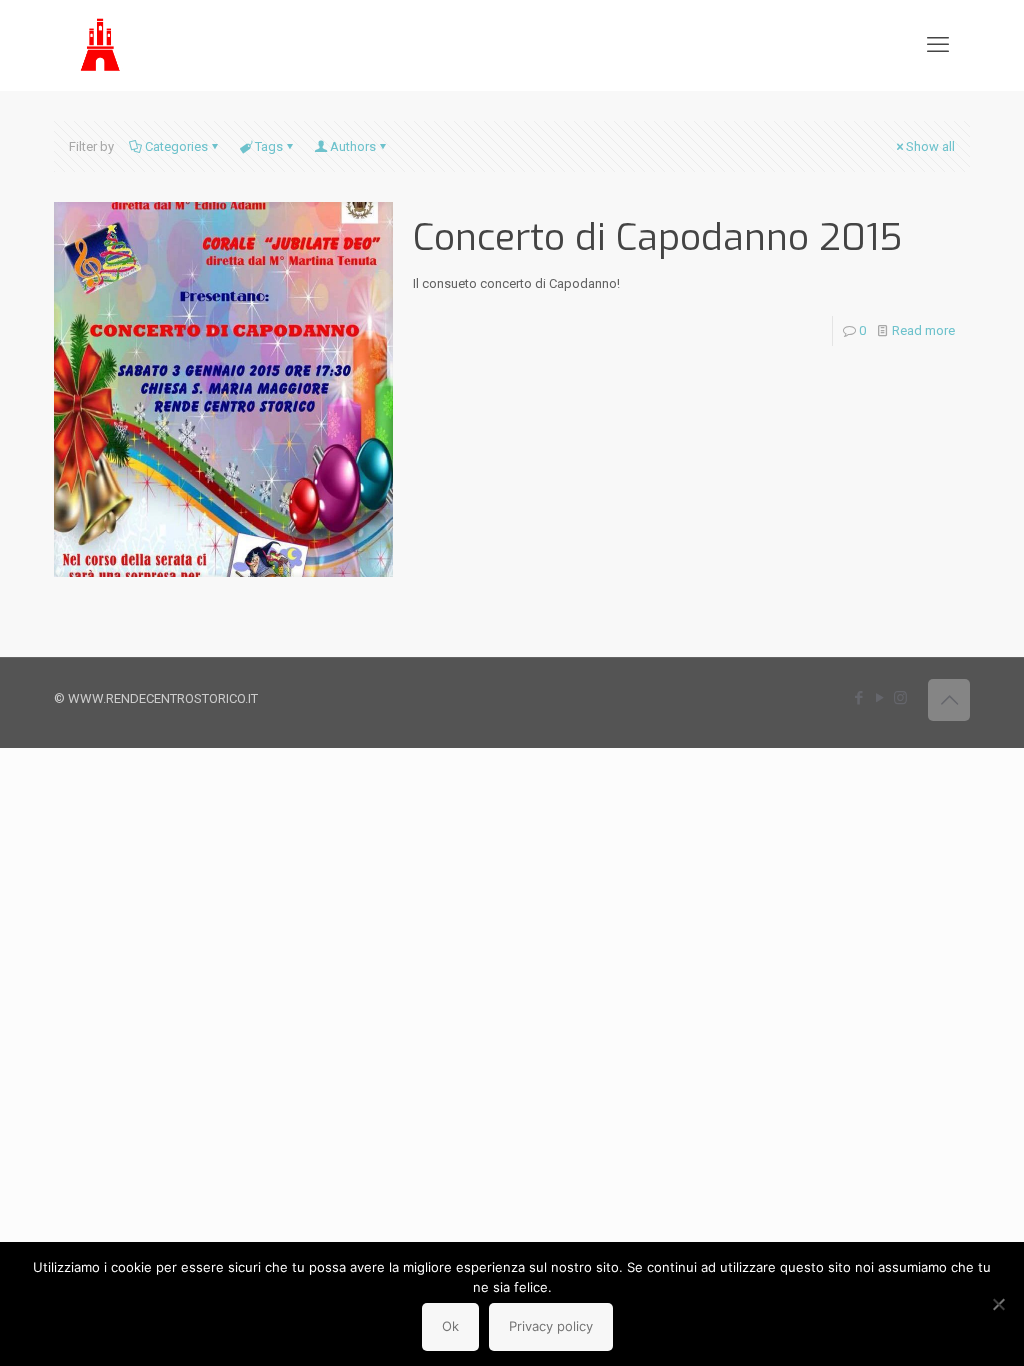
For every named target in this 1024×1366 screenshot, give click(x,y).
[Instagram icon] (900, 698)
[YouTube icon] (879, 698)
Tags (269, 146)
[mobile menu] (938, 45)
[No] (999, 1304)
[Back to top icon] (949, 700)
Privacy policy (551, 1326)
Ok (450, 1326)
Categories (176, 146)
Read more (923, 330)
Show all (930, 146)
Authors (353, 146)
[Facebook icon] (858, 698)
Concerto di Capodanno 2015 (657, 237)
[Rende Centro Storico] (101, 45)
